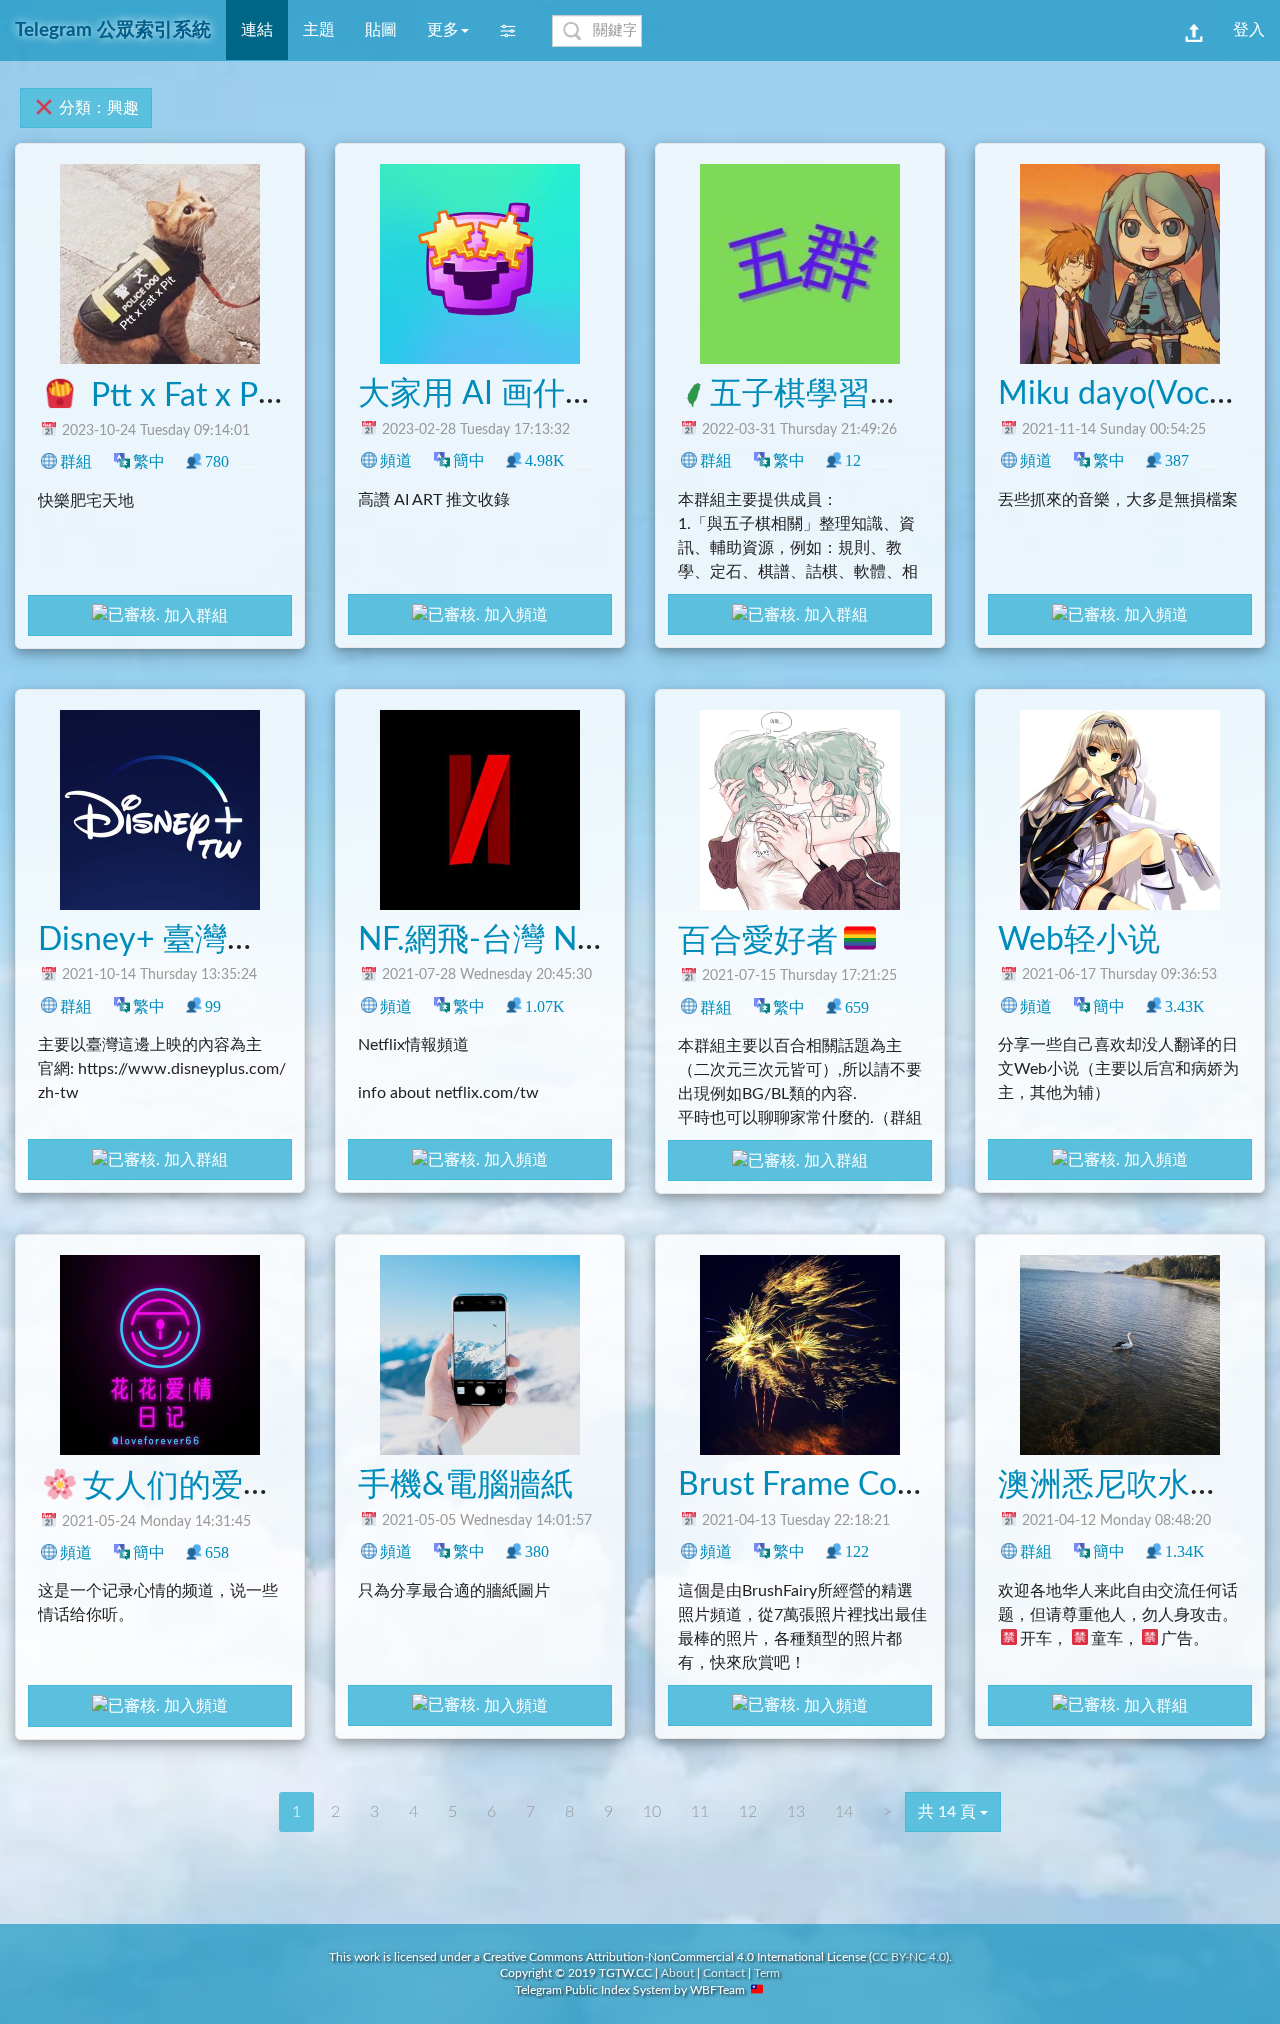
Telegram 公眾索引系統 (113, 30)
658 (217, 1552)
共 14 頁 (949, 1812)
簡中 (469, 460)
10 (652, 1812)
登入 (1249, 30)
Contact (724, 1973)
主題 (319, 30)
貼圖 (381, 30)
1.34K (1185, 1551)
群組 (76, 461)
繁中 (149, 461)
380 (537, 1551)
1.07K (545, 1006)
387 (1177, 460)
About (677, 1973)
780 (217, 461)
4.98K (545, 460)
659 (857, 1007)
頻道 (396, 460)
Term (767, 1973)
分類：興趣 (97, 108)
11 (700, 1812)
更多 (443, 30)
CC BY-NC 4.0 (909, 1957)
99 (213, 1006)
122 (857, 1551)
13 (919, 1007)
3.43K (1185, 1006)
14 (844, 1812)
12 (853, 460)
